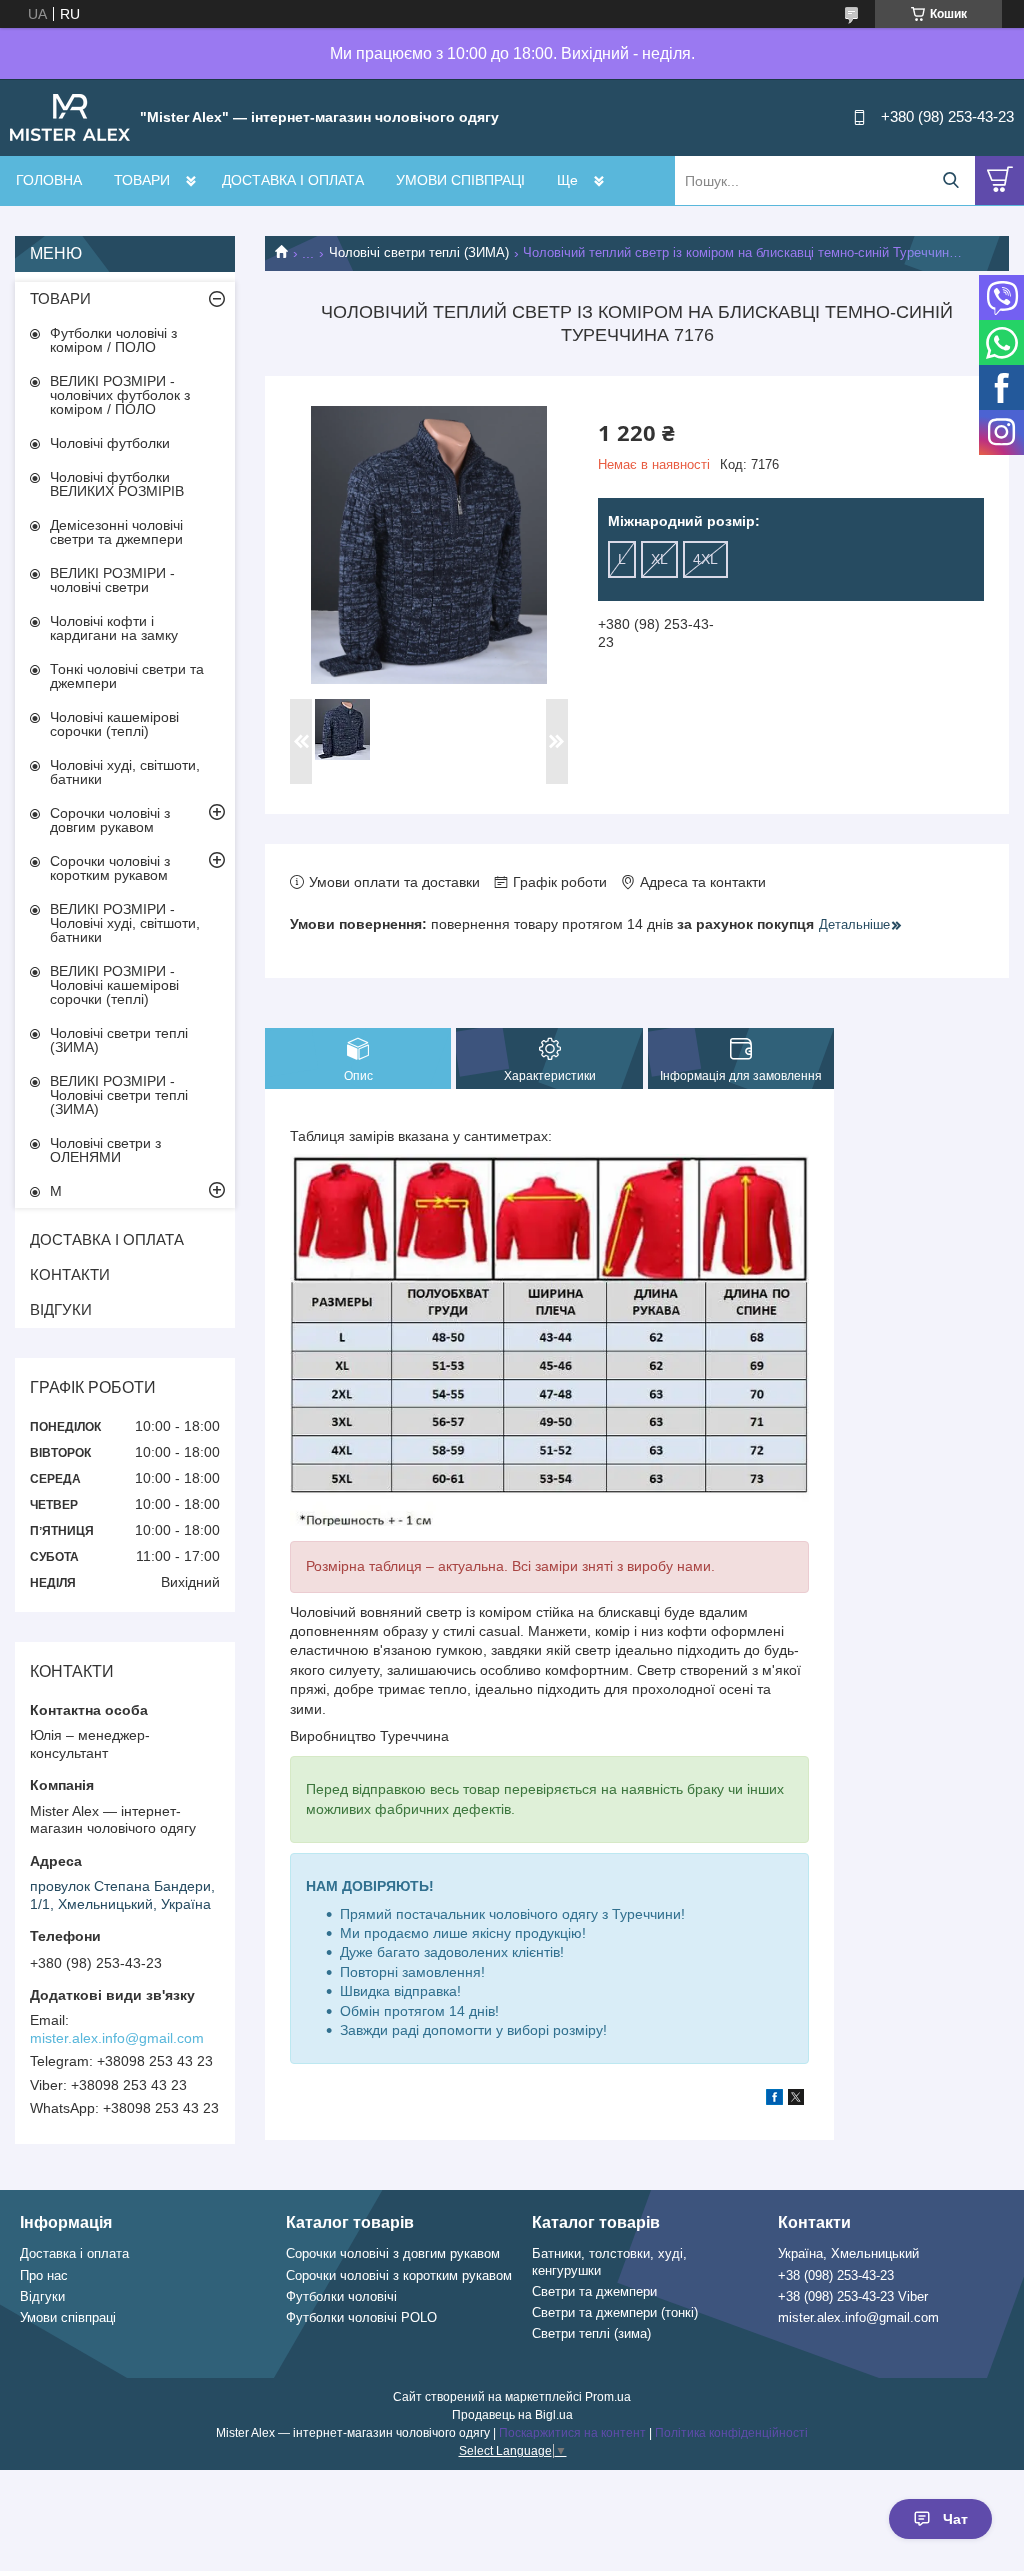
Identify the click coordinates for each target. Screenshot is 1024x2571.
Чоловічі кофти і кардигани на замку (114, 628)
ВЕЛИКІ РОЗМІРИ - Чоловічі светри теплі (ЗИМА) (119, 1095)
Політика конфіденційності (731, 2433)
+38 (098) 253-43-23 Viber (853, 2296)
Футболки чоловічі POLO (361, 2317)
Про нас (44, 2275)
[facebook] (774, 2100)
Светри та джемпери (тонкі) (615, 2312)
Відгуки (42, 2296)
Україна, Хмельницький (848, 2253)
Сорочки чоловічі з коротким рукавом (110, 868)
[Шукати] (950, 180)
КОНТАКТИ (70, 1274)
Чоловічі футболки (110, 443)
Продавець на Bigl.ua (512, 2415)
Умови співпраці (68, 2317)
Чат (955, 2519)
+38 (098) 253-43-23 (836, 2275)
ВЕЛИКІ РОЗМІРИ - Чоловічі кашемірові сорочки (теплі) (114, 985)
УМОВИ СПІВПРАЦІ (460, 180)
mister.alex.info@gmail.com (117, 2038)
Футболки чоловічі (341, 2296)
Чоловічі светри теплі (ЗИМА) (419, 252)
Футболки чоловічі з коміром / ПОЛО (113, 340)
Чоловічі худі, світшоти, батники (125, 772)
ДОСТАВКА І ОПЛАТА (293, 180)
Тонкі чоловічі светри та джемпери (127, 676)
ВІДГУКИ (61, 1309)
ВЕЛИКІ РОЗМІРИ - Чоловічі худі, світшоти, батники (125, 923)
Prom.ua (608, 2397)
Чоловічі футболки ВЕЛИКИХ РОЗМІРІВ (117, 484)
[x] (796, 2100)
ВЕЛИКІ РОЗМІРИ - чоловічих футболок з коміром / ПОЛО (120, 395)
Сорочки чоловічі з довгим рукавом (110, 820)
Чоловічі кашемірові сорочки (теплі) (114, 724)
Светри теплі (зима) (591, 2333)
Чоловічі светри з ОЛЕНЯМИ (105, 1150)
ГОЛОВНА (49, 180)
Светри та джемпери (594, 2291)
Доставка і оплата (74, 2253)
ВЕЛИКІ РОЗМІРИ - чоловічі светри (112, 580)
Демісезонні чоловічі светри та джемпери (116, 532)
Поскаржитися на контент (572, 2433)
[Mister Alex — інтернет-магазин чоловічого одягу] (70, 116)
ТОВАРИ (142, 180)
